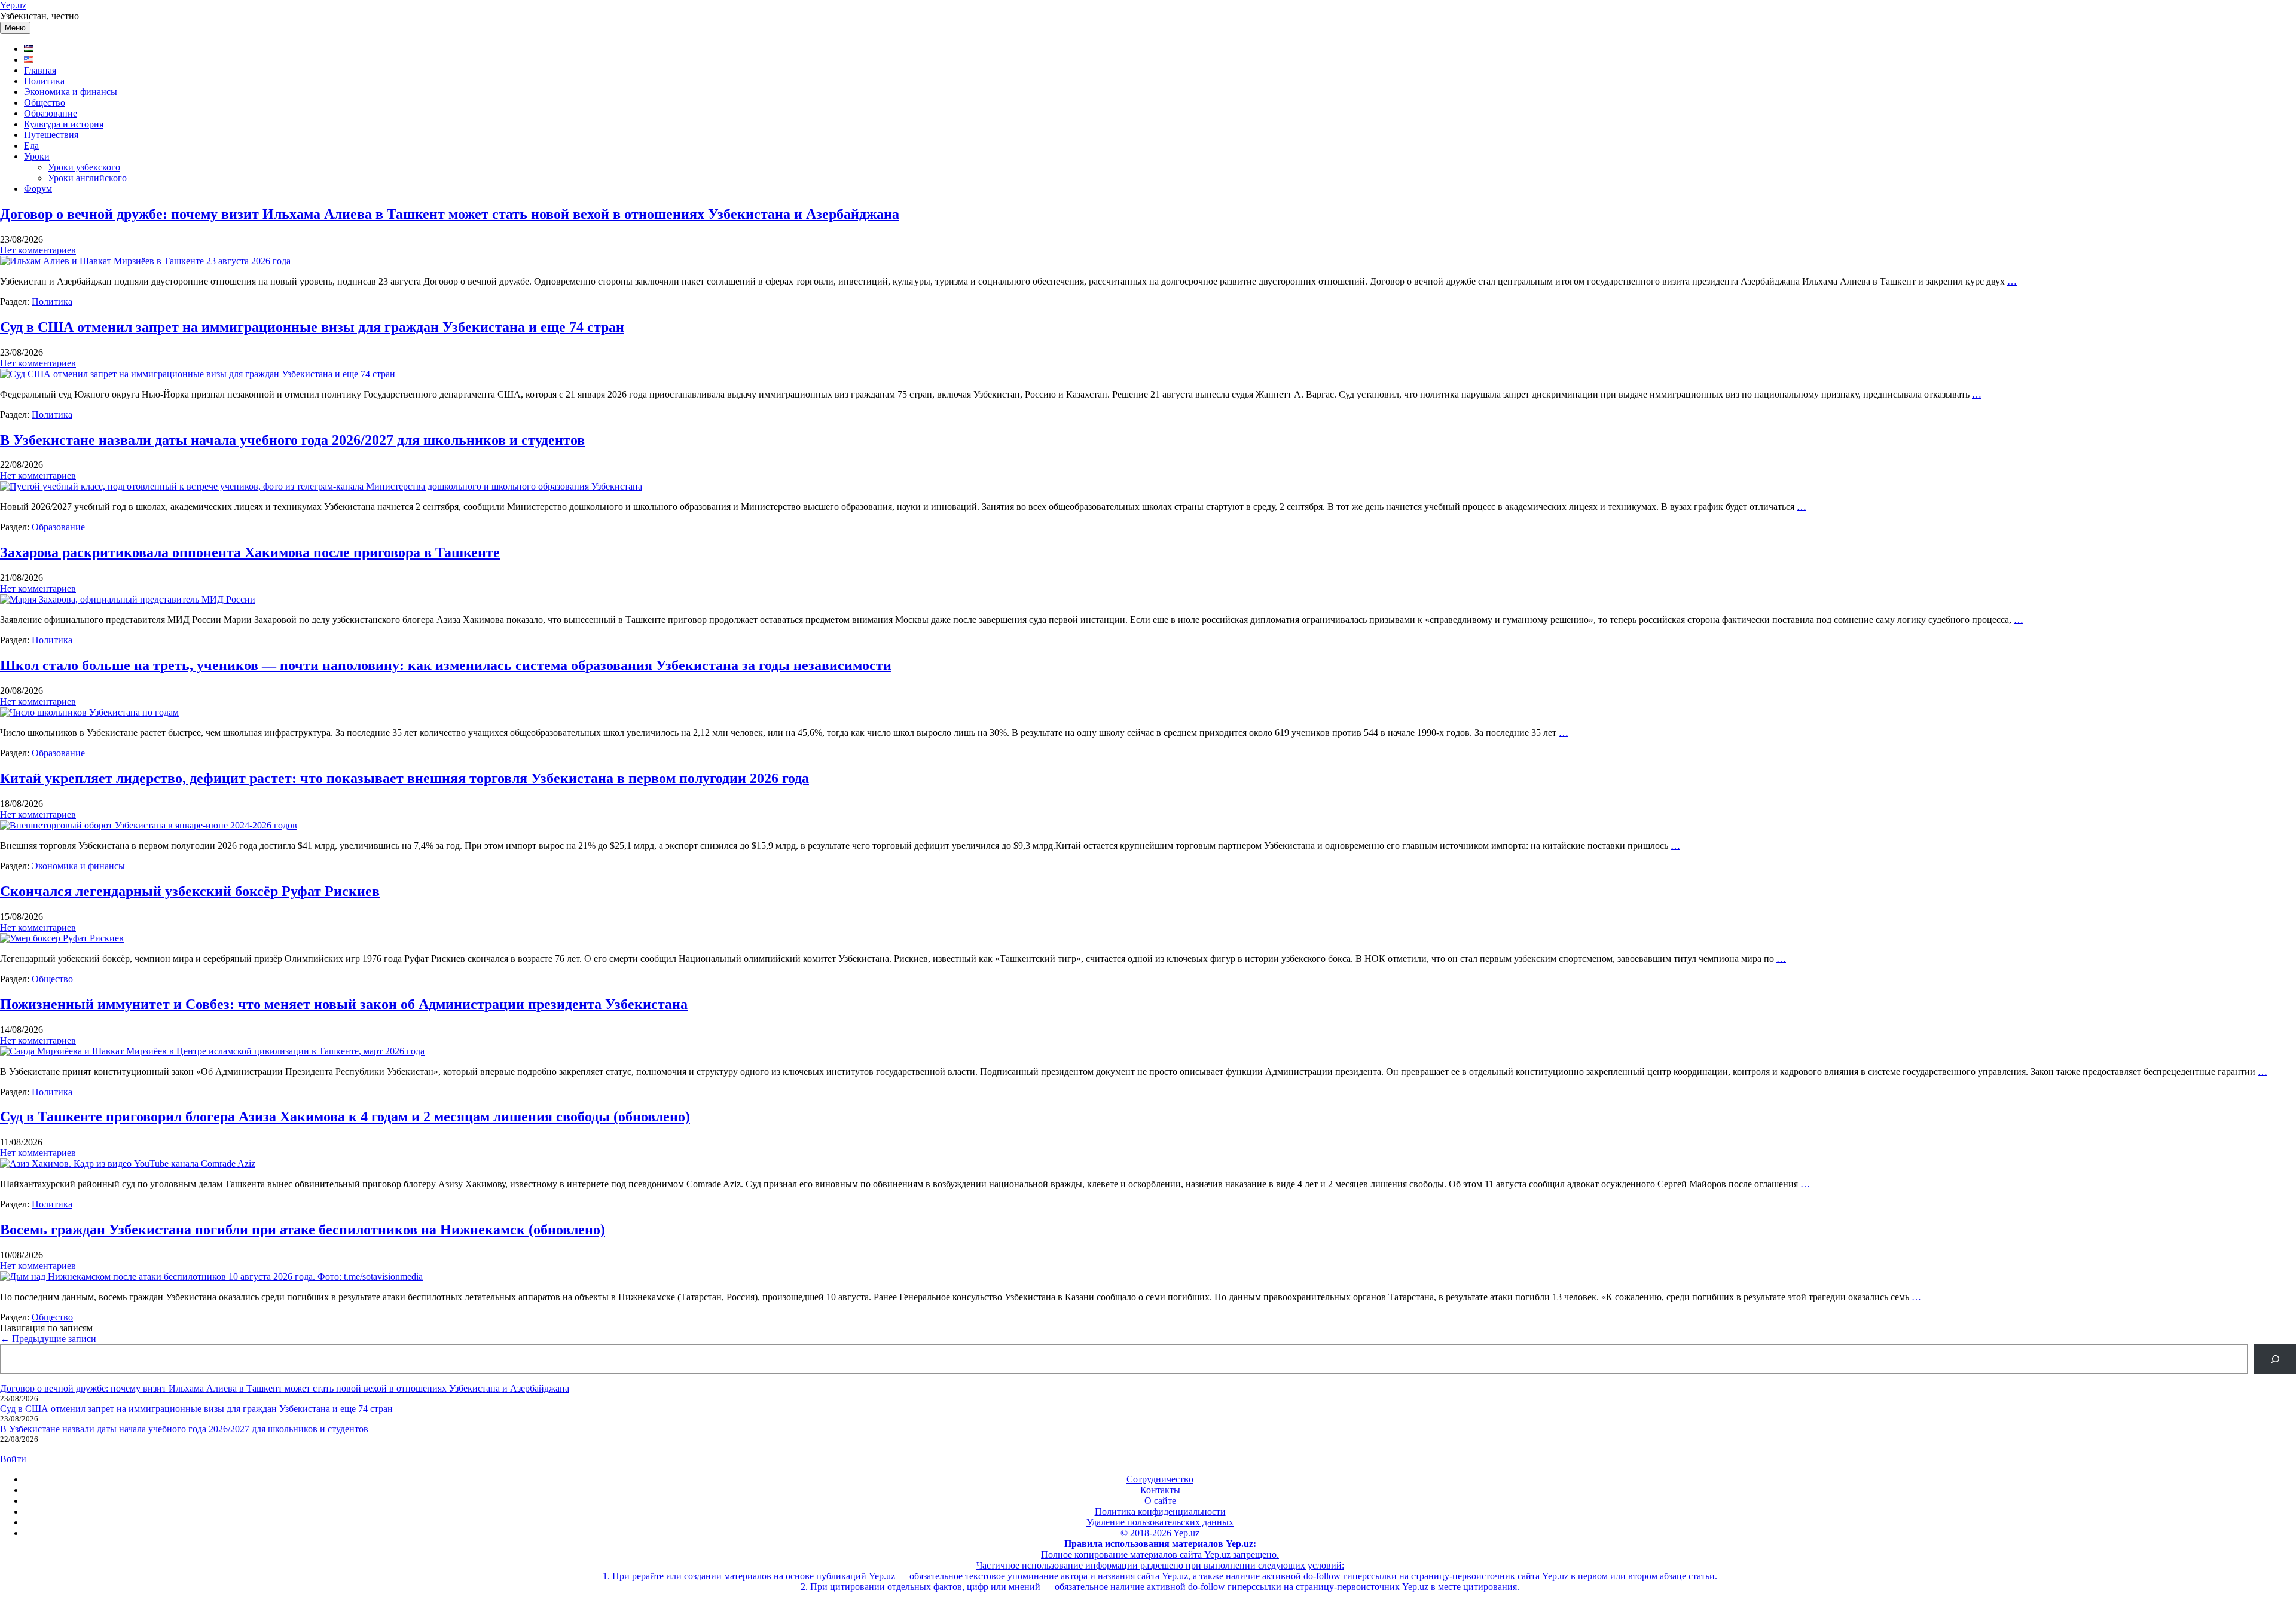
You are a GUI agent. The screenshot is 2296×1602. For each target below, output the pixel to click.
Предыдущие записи (48, 1339)
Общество (45, 103)
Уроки (37, 156)
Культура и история (64, 124)
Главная (40, 70)
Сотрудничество (1160, 1479)
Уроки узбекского (84, 167)
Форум (38, 189)
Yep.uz (13, 5)
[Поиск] (2275, 1359)
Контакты (1160, 1490)
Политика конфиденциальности (1160, 1511)
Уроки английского (87, 178)
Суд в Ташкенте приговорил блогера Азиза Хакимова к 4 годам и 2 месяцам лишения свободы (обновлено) (345, 1117)
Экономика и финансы (71, 92)
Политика (44, 81)
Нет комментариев (38, 250)
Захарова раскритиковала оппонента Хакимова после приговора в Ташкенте (250, 552)
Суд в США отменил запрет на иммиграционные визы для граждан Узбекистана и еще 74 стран (312, 327)
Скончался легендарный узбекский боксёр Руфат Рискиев (190, 891)
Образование (51, 113)
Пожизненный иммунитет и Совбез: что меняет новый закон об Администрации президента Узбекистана (344, 1004)
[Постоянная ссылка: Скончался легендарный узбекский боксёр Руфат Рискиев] (62, 938)
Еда (31, 146)
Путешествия (51, 135)
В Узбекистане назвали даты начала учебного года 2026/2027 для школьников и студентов (292, 440)
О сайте (1160, 1501)
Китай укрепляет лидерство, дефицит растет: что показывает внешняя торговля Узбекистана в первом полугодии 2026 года (404, 778)
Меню (15, 28)
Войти (13, 1459)
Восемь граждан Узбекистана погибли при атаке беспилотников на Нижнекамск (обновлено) (303, 1230)
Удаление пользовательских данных (1160, 1522)
